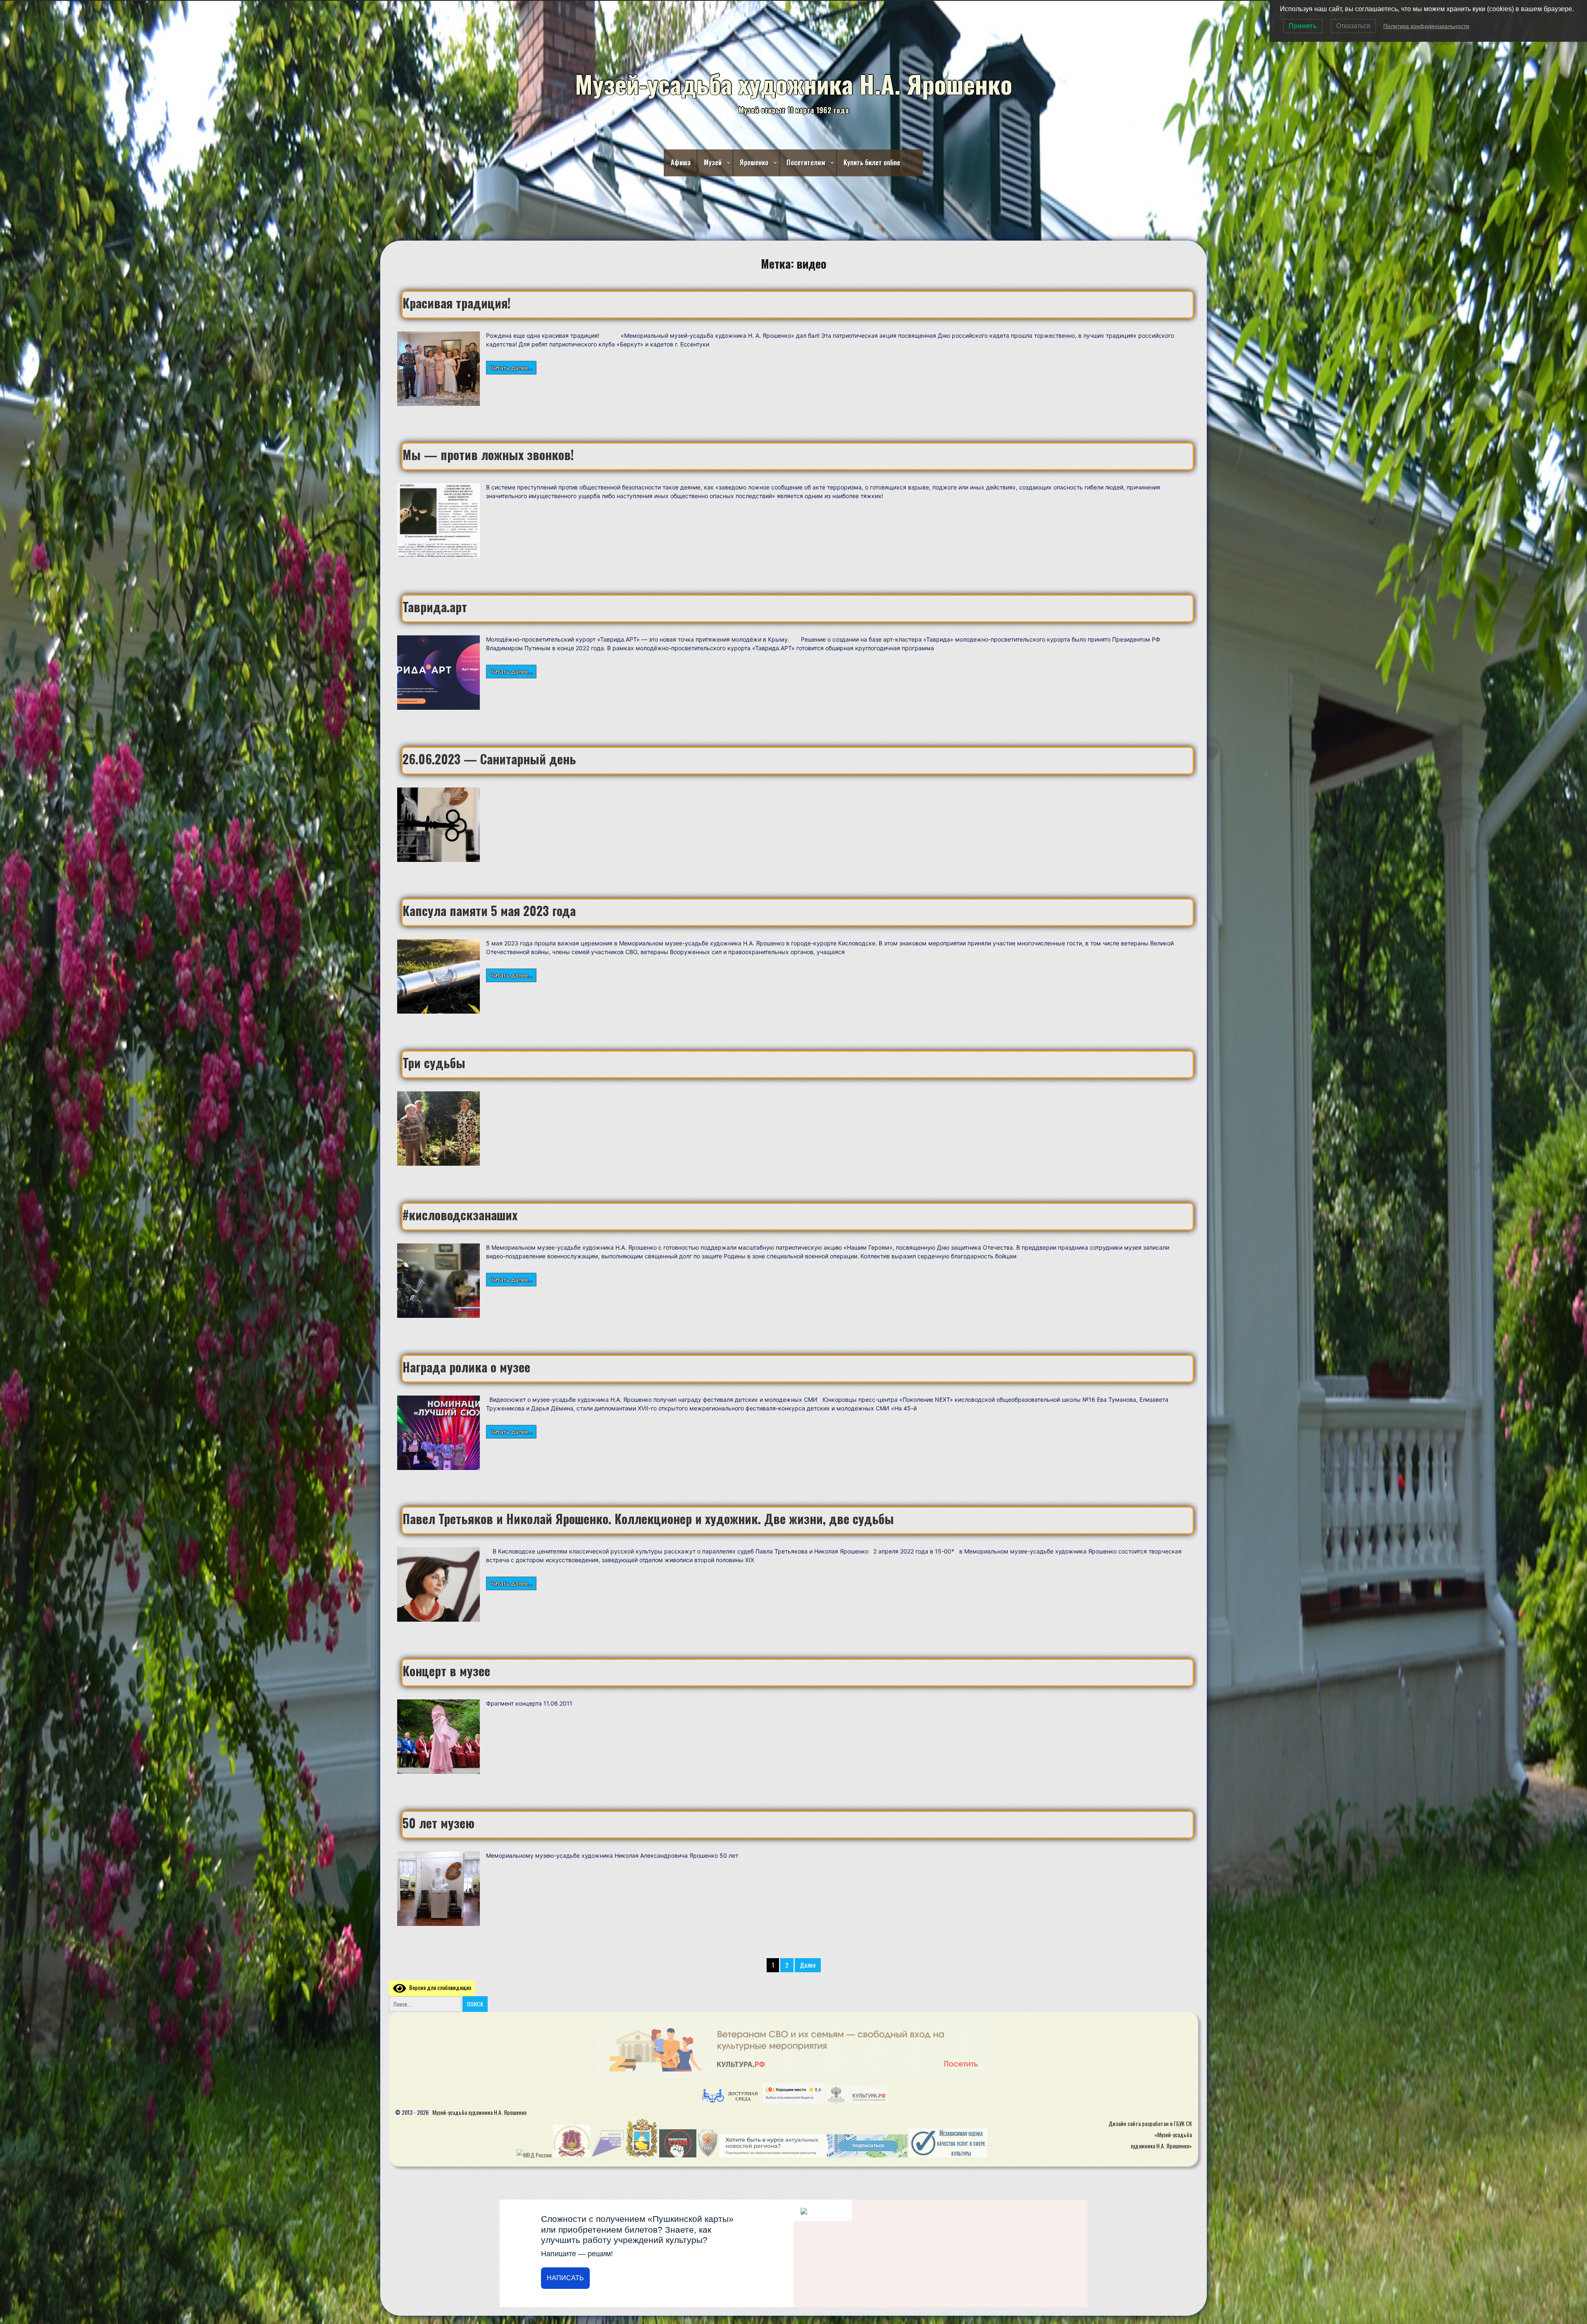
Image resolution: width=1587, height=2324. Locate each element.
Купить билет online (872, 162)
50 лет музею (438, 1823)
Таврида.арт (435, 607)
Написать (565, 2278)
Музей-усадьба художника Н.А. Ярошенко (479, 2112)
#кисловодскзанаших (460, 1215)
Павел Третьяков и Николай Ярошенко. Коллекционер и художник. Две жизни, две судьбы (648, 1519)
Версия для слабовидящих (439, 1987)
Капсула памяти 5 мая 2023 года (489, 910)
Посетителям (806, 162)
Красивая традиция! (457, 303)
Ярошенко (754, 162)
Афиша (681, 162)
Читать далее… (511, 367)
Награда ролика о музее (466, 1367)
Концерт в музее (446, 1671)
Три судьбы (434, 1063)
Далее (808, 1965)
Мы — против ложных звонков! (488, 455)
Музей (713, 162)
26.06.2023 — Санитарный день (489, 759)
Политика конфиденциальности (1426, 26)
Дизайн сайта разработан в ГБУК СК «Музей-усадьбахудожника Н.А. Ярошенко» (1150, 2134)
